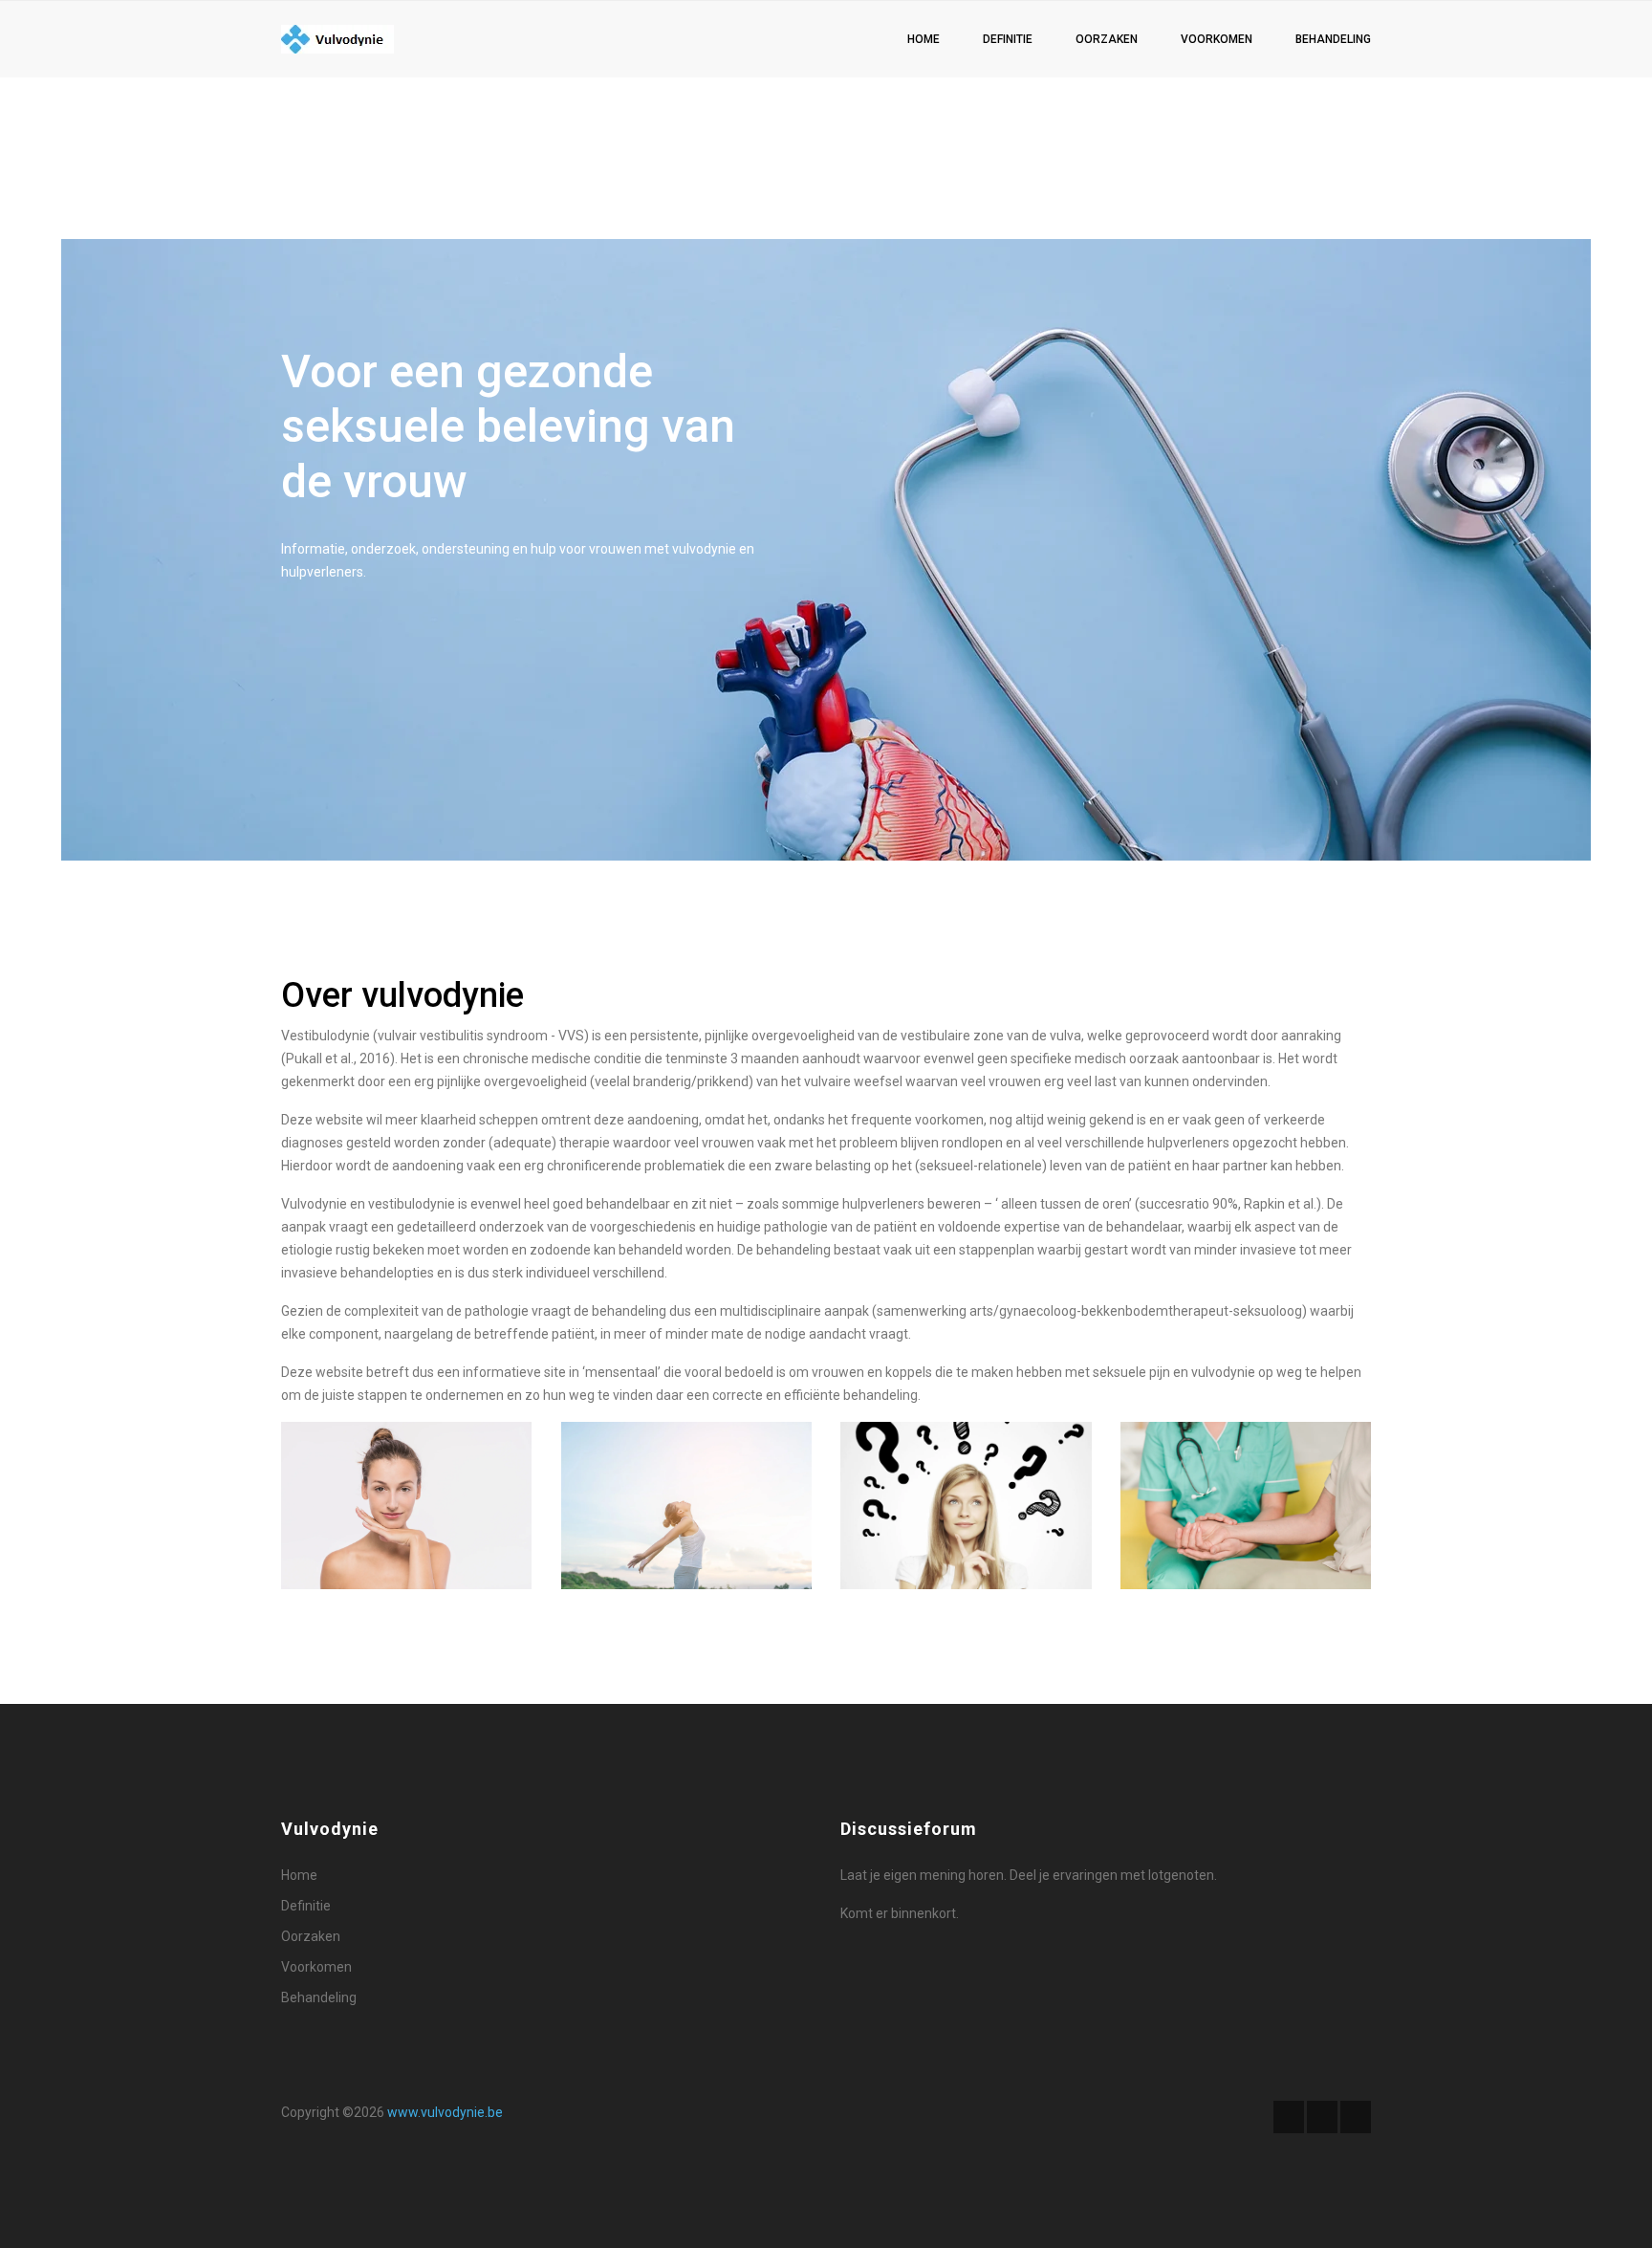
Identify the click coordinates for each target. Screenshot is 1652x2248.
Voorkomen (1217, 39)
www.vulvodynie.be (445, 2112)
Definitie (1008, 39)
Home (924, 39)
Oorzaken (1107, 39)
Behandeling (1333, 39)
